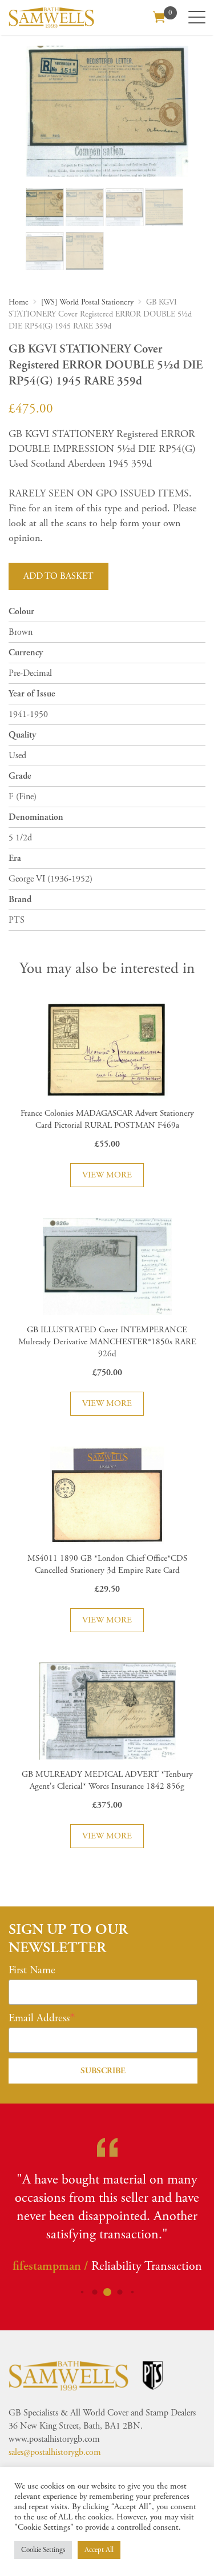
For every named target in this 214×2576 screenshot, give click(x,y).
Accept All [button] (99, 2550)
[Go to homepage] (51, 17)
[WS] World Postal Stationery (87, 302)
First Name (32, 1970)
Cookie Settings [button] (43, 2550)
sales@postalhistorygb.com (55, 2452)
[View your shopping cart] (159, 16)
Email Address (39, 2018)
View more (107, 1175)
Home (19, 302)
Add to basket (58, 576)
